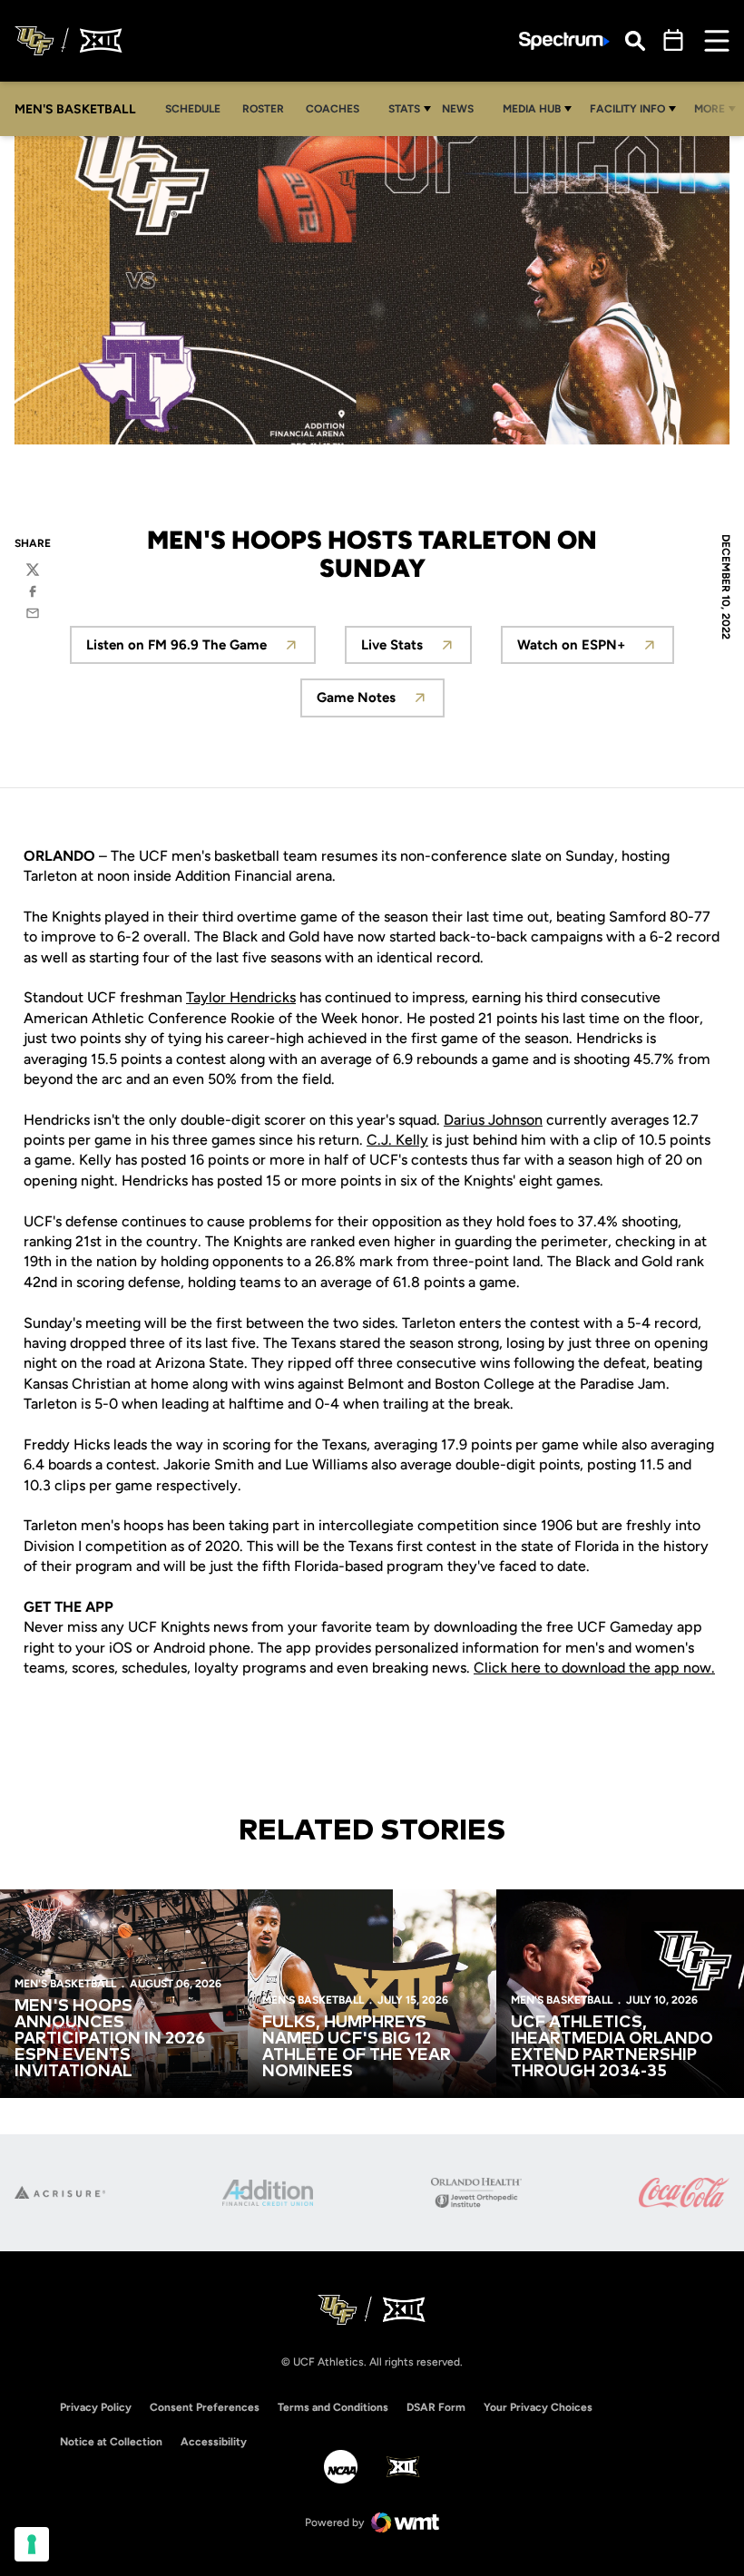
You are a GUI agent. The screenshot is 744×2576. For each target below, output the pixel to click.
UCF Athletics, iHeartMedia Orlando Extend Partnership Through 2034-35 (612, 2047)
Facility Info (627, 109)
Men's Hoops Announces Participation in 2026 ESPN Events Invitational (110, 2039)
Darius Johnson (493, 1120)
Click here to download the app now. (594, 1668)
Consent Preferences (205, 2407)
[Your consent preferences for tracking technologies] (32, 2544)
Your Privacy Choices (538, 2407)
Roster (263, 109)
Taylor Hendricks (241, 997)
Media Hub (532, 109)
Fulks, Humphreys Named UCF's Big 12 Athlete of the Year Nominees (357, 2047)
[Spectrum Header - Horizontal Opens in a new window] (564, 41)
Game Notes (381, 703)
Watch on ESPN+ (596, 650)
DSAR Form (436, 2407)
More (710, 109)
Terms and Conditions (333, 2407)
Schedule (193, 109)
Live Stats (416, 650)
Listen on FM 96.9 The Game (201, 650)
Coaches (333, 109)
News (458, 109)
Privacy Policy (96, 2407)
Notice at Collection (111, 2442)
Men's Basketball (65, 1984)
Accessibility (214, 2441)
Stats (404, 109)
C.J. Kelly (397, 1140)
